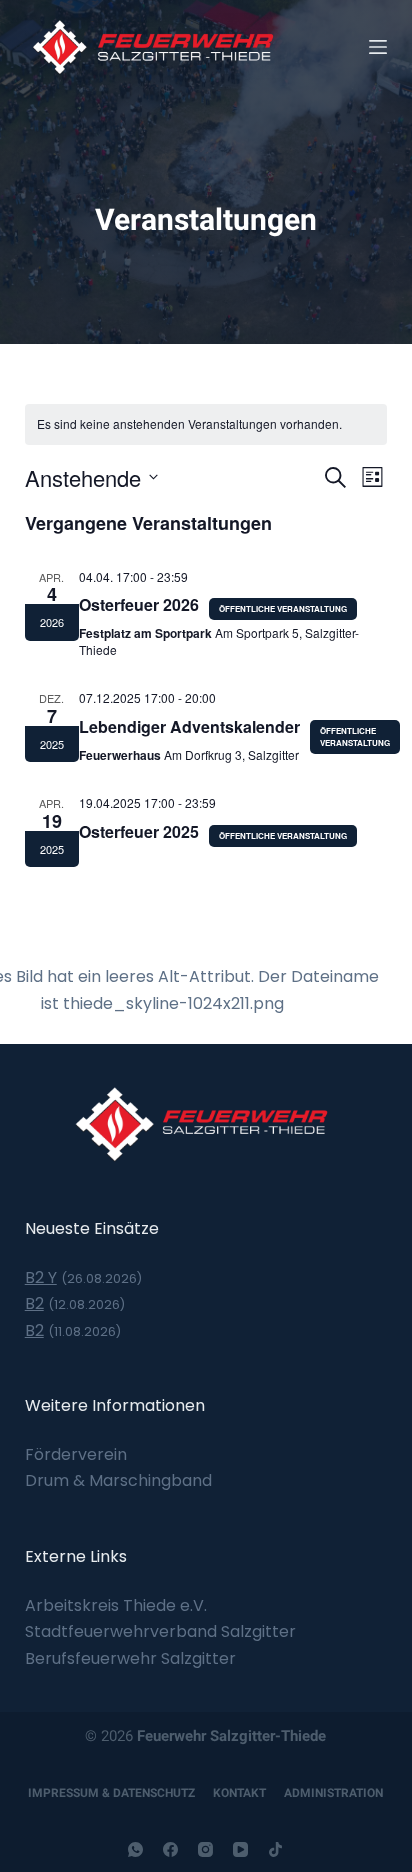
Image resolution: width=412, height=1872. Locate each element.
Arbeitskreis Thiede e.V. (116, 1605)
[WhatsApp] (135, 1849)
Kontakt (239, 1793)
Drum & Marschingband (118, 1480)
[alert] (206, 424)
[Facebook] (170, 1849)
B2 (34, 1303)
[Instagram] (205, 1849)
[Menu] (378, 47)
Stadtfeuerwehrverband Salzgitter (160, 1631)
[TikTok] (275, 1849)
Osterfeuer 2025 (139, 831)
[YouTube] (240, 1849)
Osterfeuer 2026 (139, 604)
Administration (333, 1793)
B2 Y (41, 1277)
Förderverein (76, 1454)
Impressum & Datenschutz (111, 1793)
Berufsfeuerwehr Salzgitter (130, 1658)
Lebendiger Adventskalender (189, 726)
